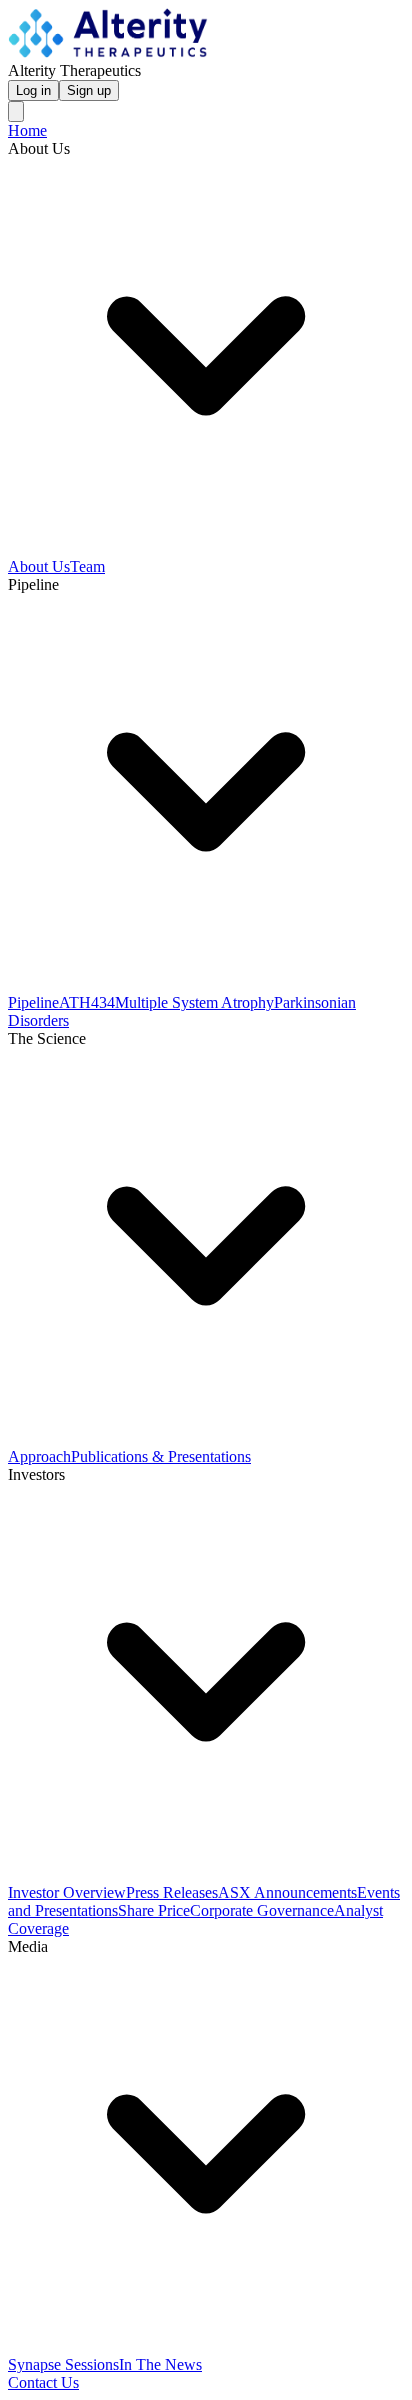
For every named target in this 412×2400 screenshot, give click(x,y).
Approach (39, 1456)
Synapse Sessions (63, 2364)
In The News (160, 2364)
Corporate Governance (262, 1910)
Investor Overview (67, 1892)
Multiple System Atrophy (194, 1002)
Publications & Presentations (161, 1456)
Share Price (154, 1910)
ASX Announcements (287, 1892)
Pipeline (33, 1002)
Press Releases (172, 1892)
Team (87, 566)
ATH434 (87, 1002)
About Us (39, 566)
